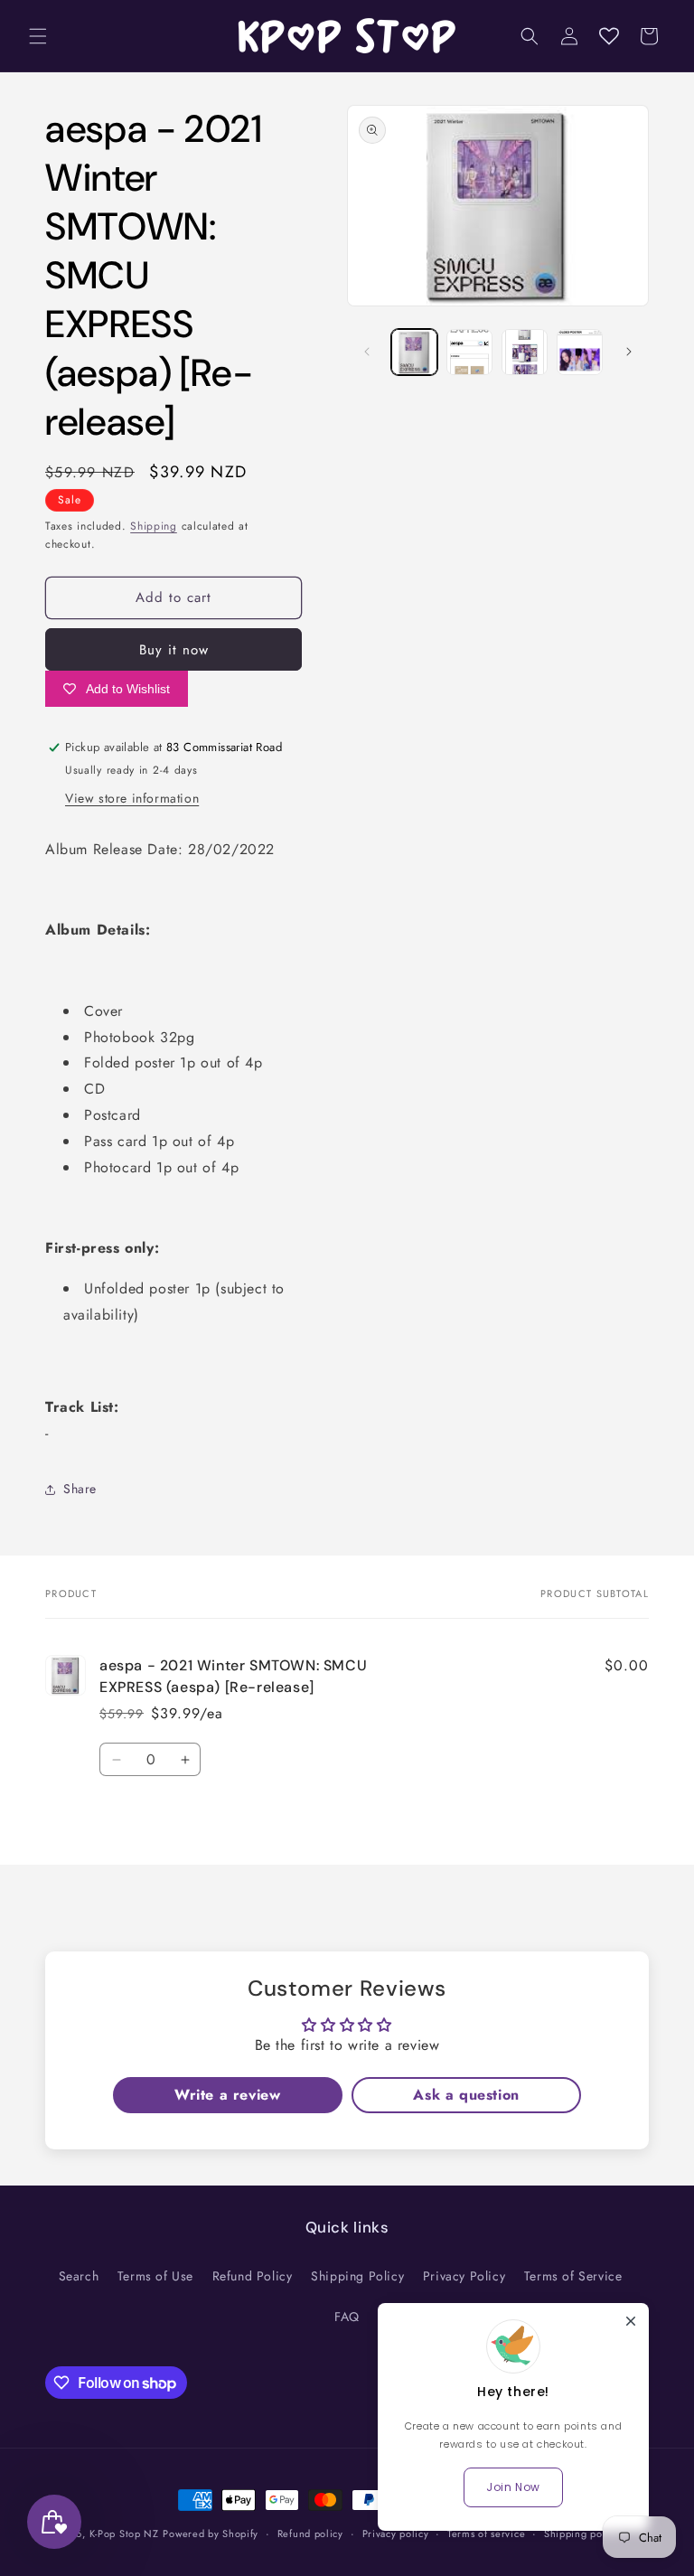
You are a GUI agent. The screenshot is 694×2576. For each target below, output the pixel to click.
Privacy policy (396, 2534)
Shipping (154, 526)
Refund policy (310, 2534)
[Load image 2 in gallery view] (469, 352)
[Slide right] (629, 352)
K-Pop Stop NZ (124, 2534)
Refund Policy (253, 2276)
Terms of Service (573, 2276)
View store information (132, 798)
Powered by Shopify (211, 2534)
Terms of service (486, 2534)
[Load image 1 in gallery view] (414, 352)
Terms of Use (155, 2276)
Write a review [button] (227, 2095)
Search (79, 2276)
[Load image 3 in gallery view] (525, 352)
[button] (38, 36)
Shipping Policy (357, 2276)
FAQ (347, 2317)
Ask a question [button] (466, 2095)
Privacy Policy (464, 2276)
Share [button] (80, 1489)
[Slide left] (367, 352)
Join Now (513, 2487)
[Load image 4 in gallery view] (580, 352)
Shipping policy (582, 2534)
